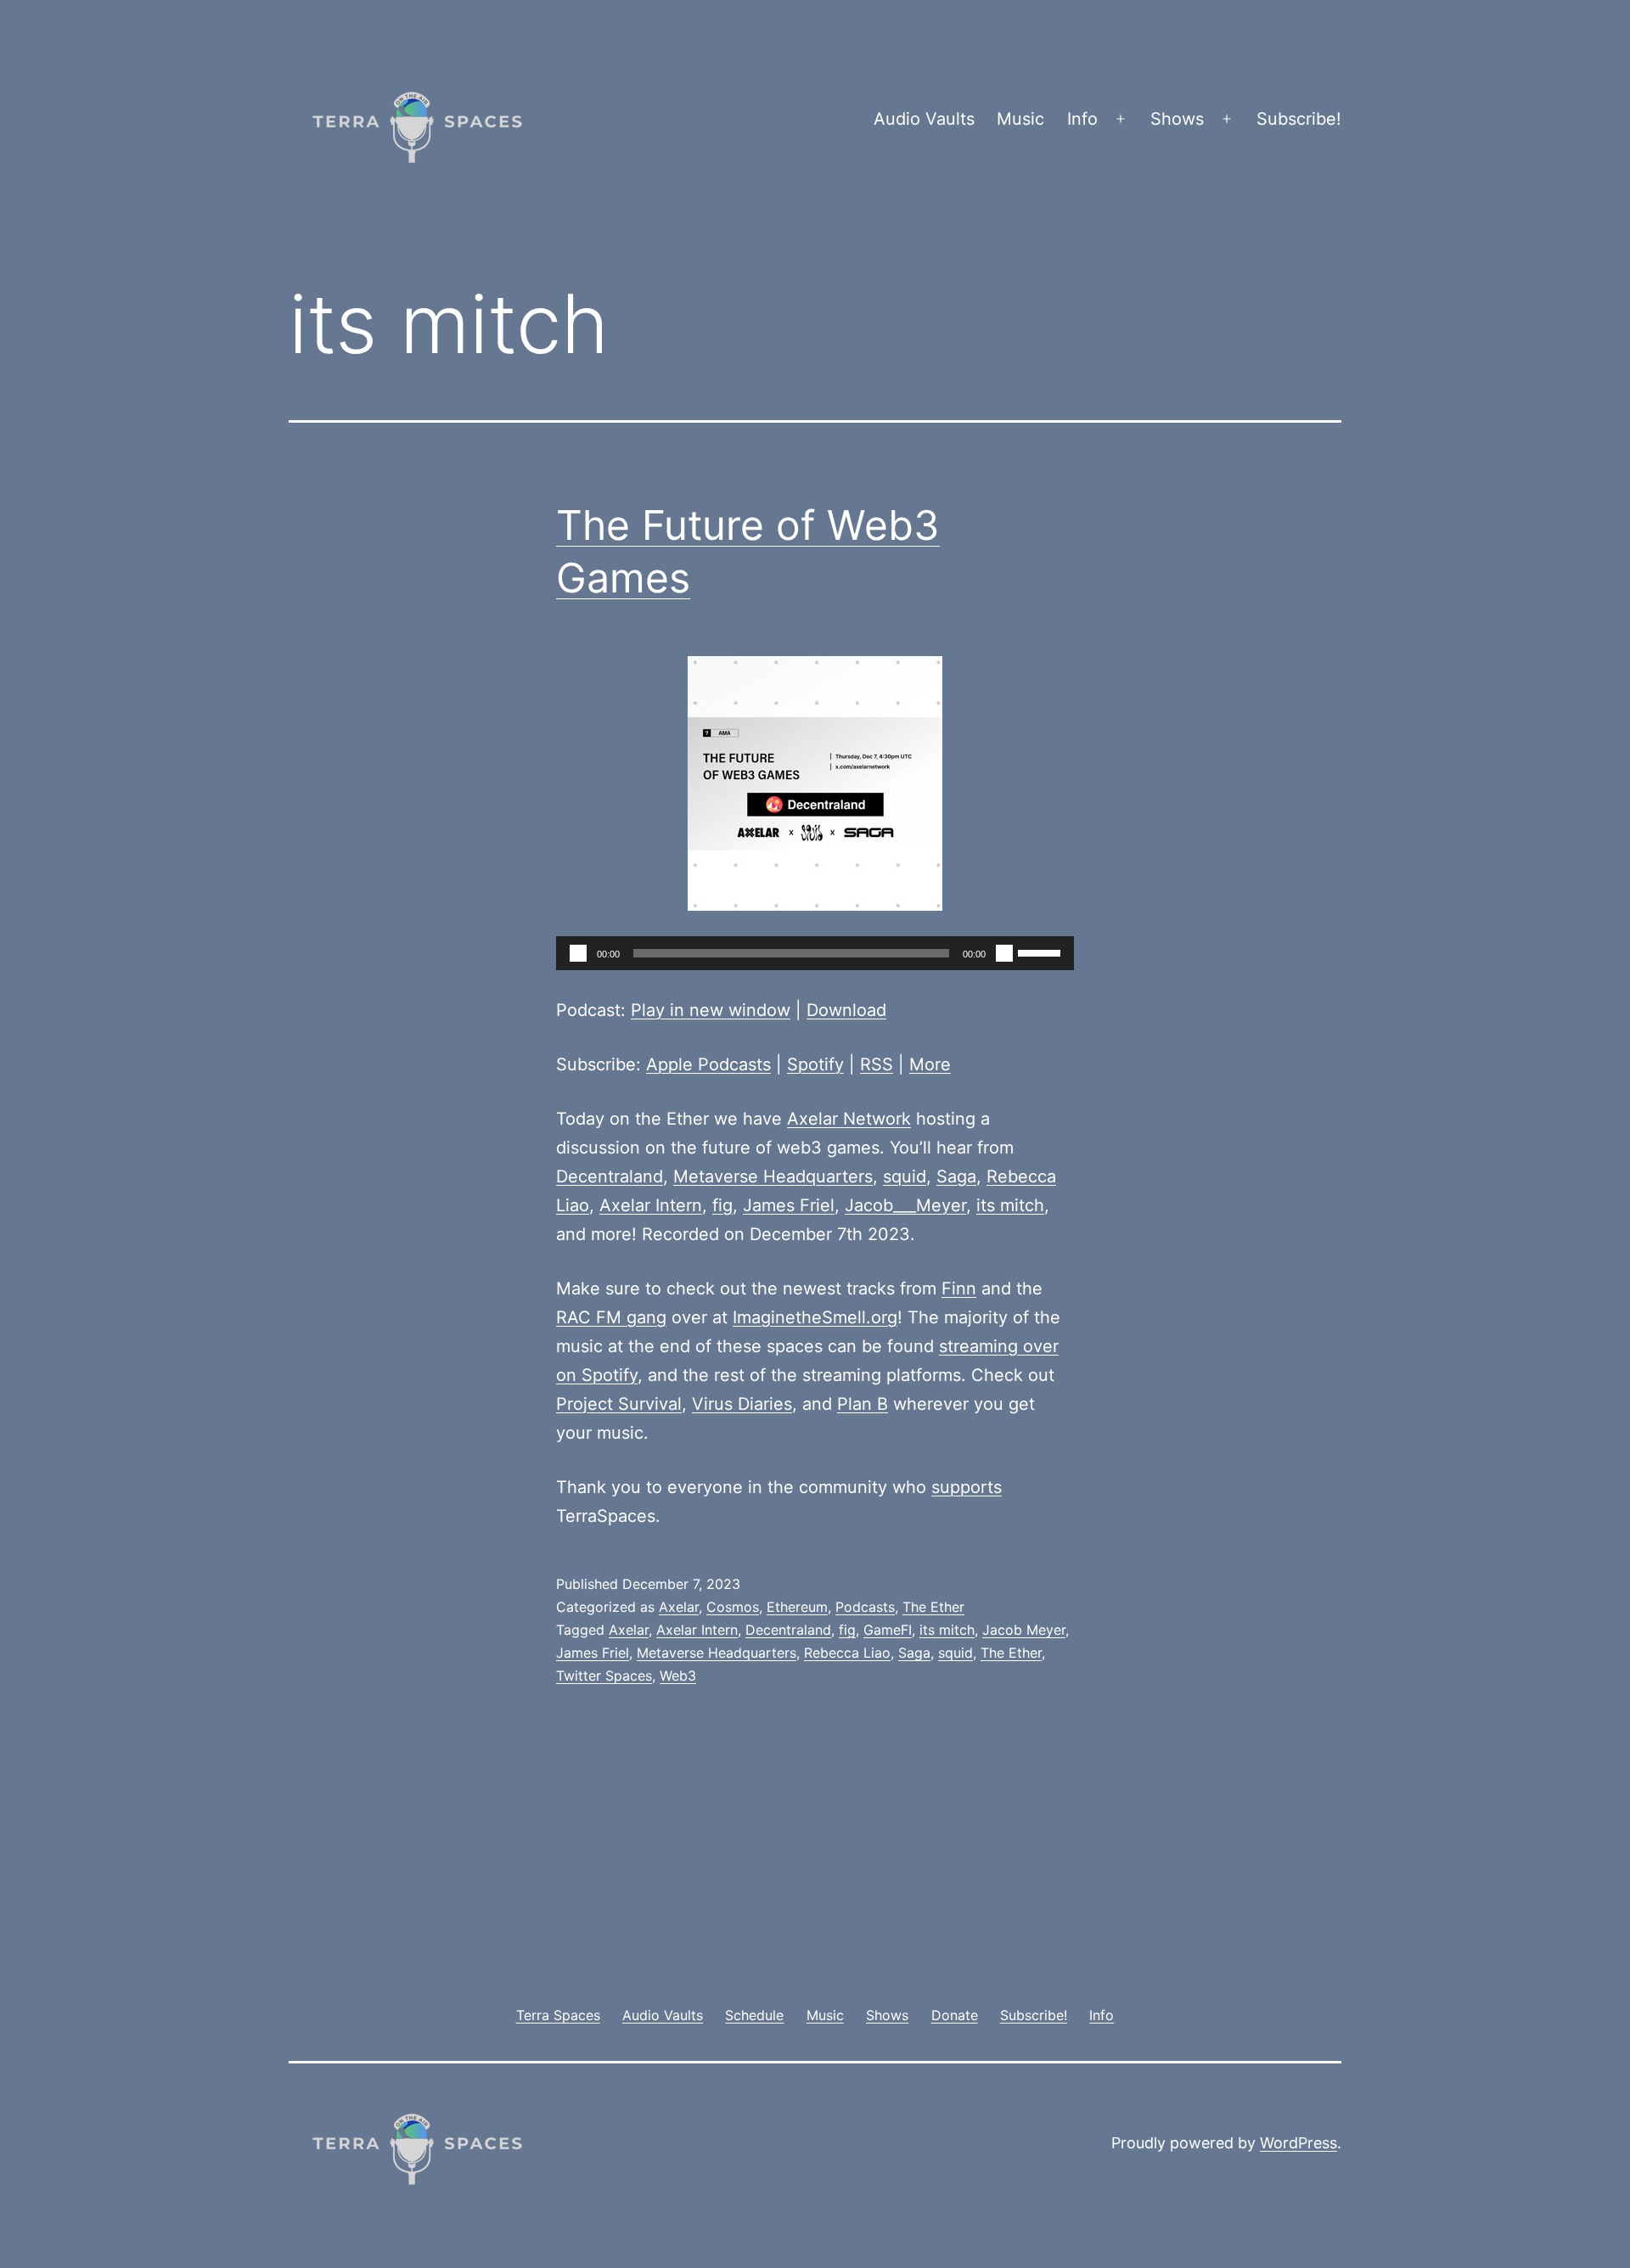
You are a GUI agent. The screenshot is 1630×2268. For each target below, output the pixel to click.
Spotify (815, 1064)
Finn (959, 1288)
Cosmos (733, 1607)
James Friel (789, 1205)
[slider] (1042, 952)
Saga (956, 1176)
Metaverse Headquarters (773, 1176)
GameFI (888, 1630)
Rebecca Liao (847, 1653)
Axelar (679, 1607)
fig (722, 1205)
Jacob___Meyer (905, 1205)
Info (1082, 119)
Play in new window (711, 1010)
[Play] (578, 953)
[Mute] (1004, 953)
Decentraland (610, 1176)
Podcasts (865, 1607)
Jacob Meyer (1024, 1630)
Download (846, 1010)
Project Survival (619, 1404)
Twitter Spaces (604, 1676)
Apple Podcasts (708, 1064)
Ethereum (797, 1607)
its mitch (1010, 1205)
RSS (877, 1064)
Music (1020, 119)
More (930, 1064)
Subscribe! (1299, 119)
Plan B (863, 1404)
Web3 (678, 1676)
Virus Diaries (742, 1404)
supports (967, 1487)
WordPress (1298, 2143)
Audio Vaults (924, 119)
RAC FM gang (611, 1317)
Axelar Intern (651, 1205)
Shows (1177, 119)
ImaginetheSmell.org (815, 1317)
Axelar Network (849, 1119)
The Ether (933, 1607)
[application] (815, 953)
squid (905, 1176)
